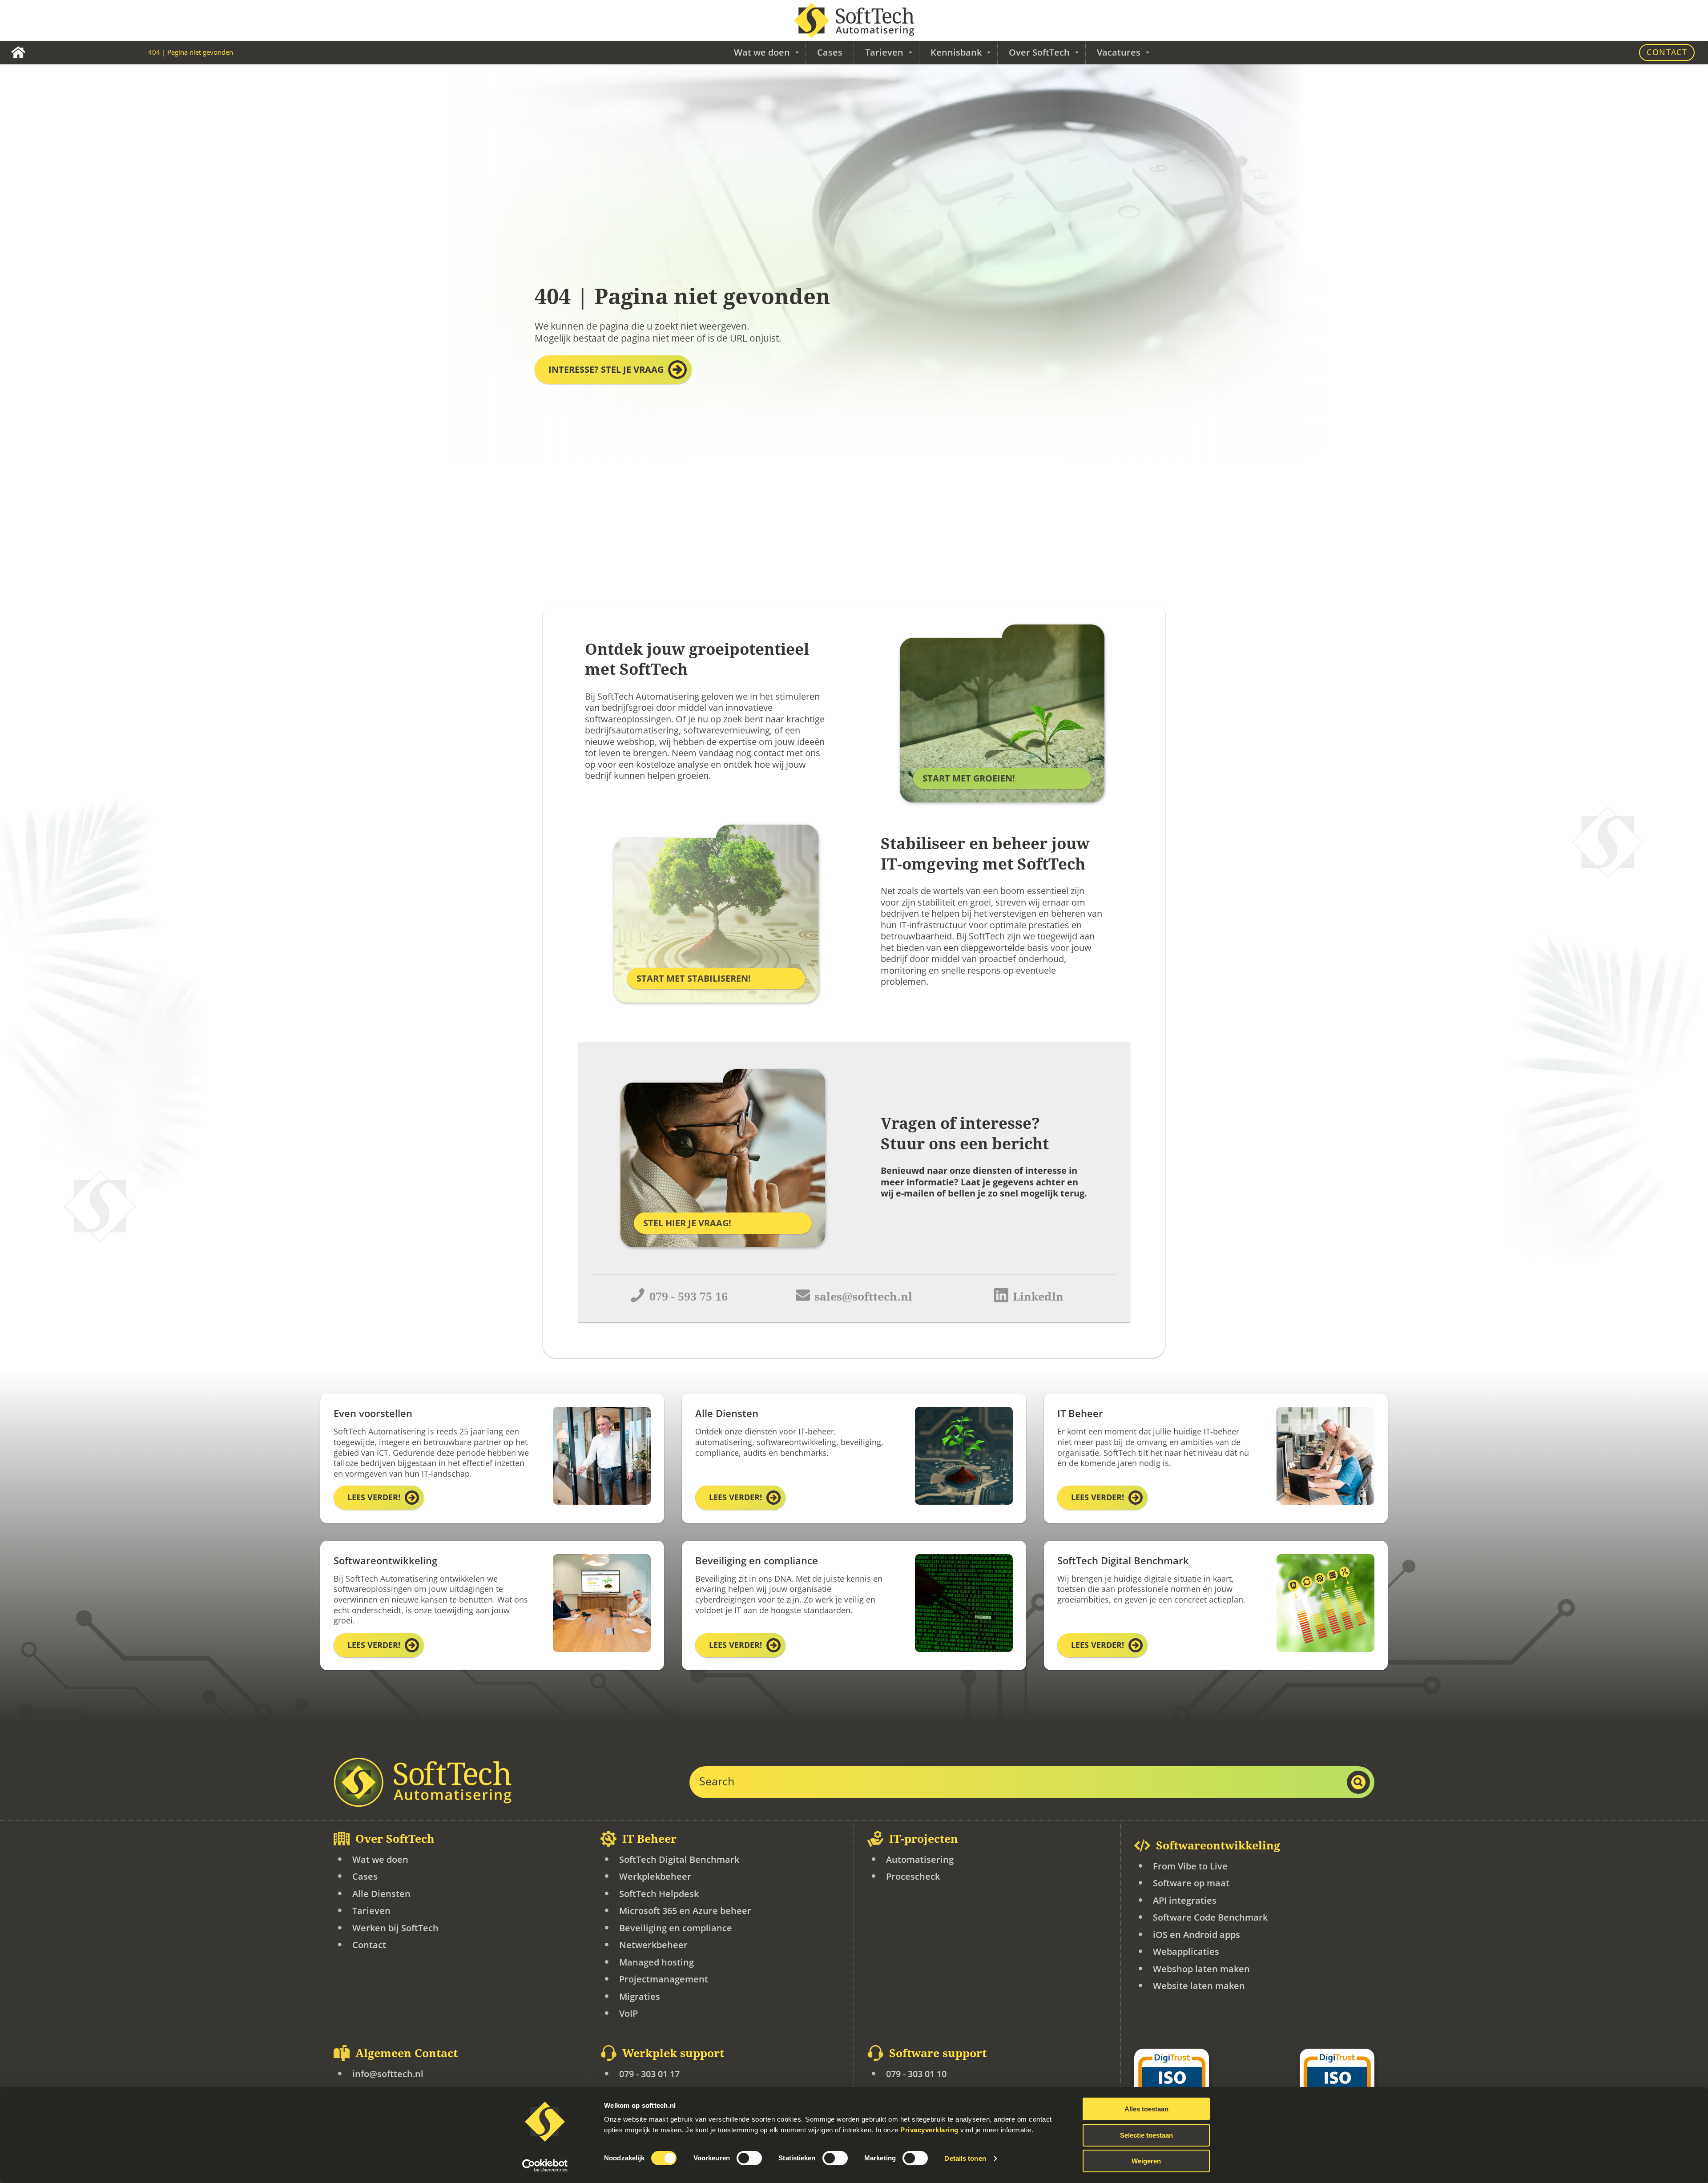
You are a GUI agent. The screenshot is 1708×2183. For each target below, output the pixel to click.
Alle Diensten (381, 1894)
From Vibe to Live (1190, 1866)
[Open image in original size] (423, 1782)
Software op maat (1191, 1883)
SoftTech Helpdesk (659, 1894)
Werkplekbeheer (655, 1876)
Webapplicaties (1186, 1951)
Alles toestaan (1146, 2109)
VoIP (628, 2013)
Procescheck (913, 1876)
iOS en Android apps (1196, 1935)
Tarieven (371, 1911)
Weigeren (1146, 2161)
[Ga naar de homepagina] (854, 20)
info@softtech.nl (388, 2074)
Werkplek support (673, 2053)
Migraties (640, 1996)
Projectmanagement (664, 1979)
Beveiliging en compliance (676, 1928)
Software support (938, 2053)
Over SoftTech (395, 1839)
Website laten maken (1199, 1986)
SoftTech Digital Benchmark (679, 1859)
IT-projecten (924, 1839)
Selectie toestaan (1146, 2135)
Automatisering (920, 1859)
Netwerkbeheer (653, 1945)
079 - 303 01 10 (916, 2074)
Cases (830, 52)
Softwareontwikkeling (1218, 1846)
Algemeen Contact (407, 2053)
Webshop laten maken (1201, 1969)
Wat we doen (380, 1859)
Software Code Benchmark (1210, 1917)
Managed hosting (657, 1962)
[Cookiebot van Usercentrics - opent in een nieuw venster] (545, 2166)
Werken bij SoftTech (395, 1928)
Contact (1667, 52)
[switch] (749, 2158)
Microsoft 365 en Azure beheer (685, 1911)
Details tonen (965, 2158)
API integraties (1185, 1900)
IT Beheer (649, 1839)
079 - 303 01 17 (649, 2074)
